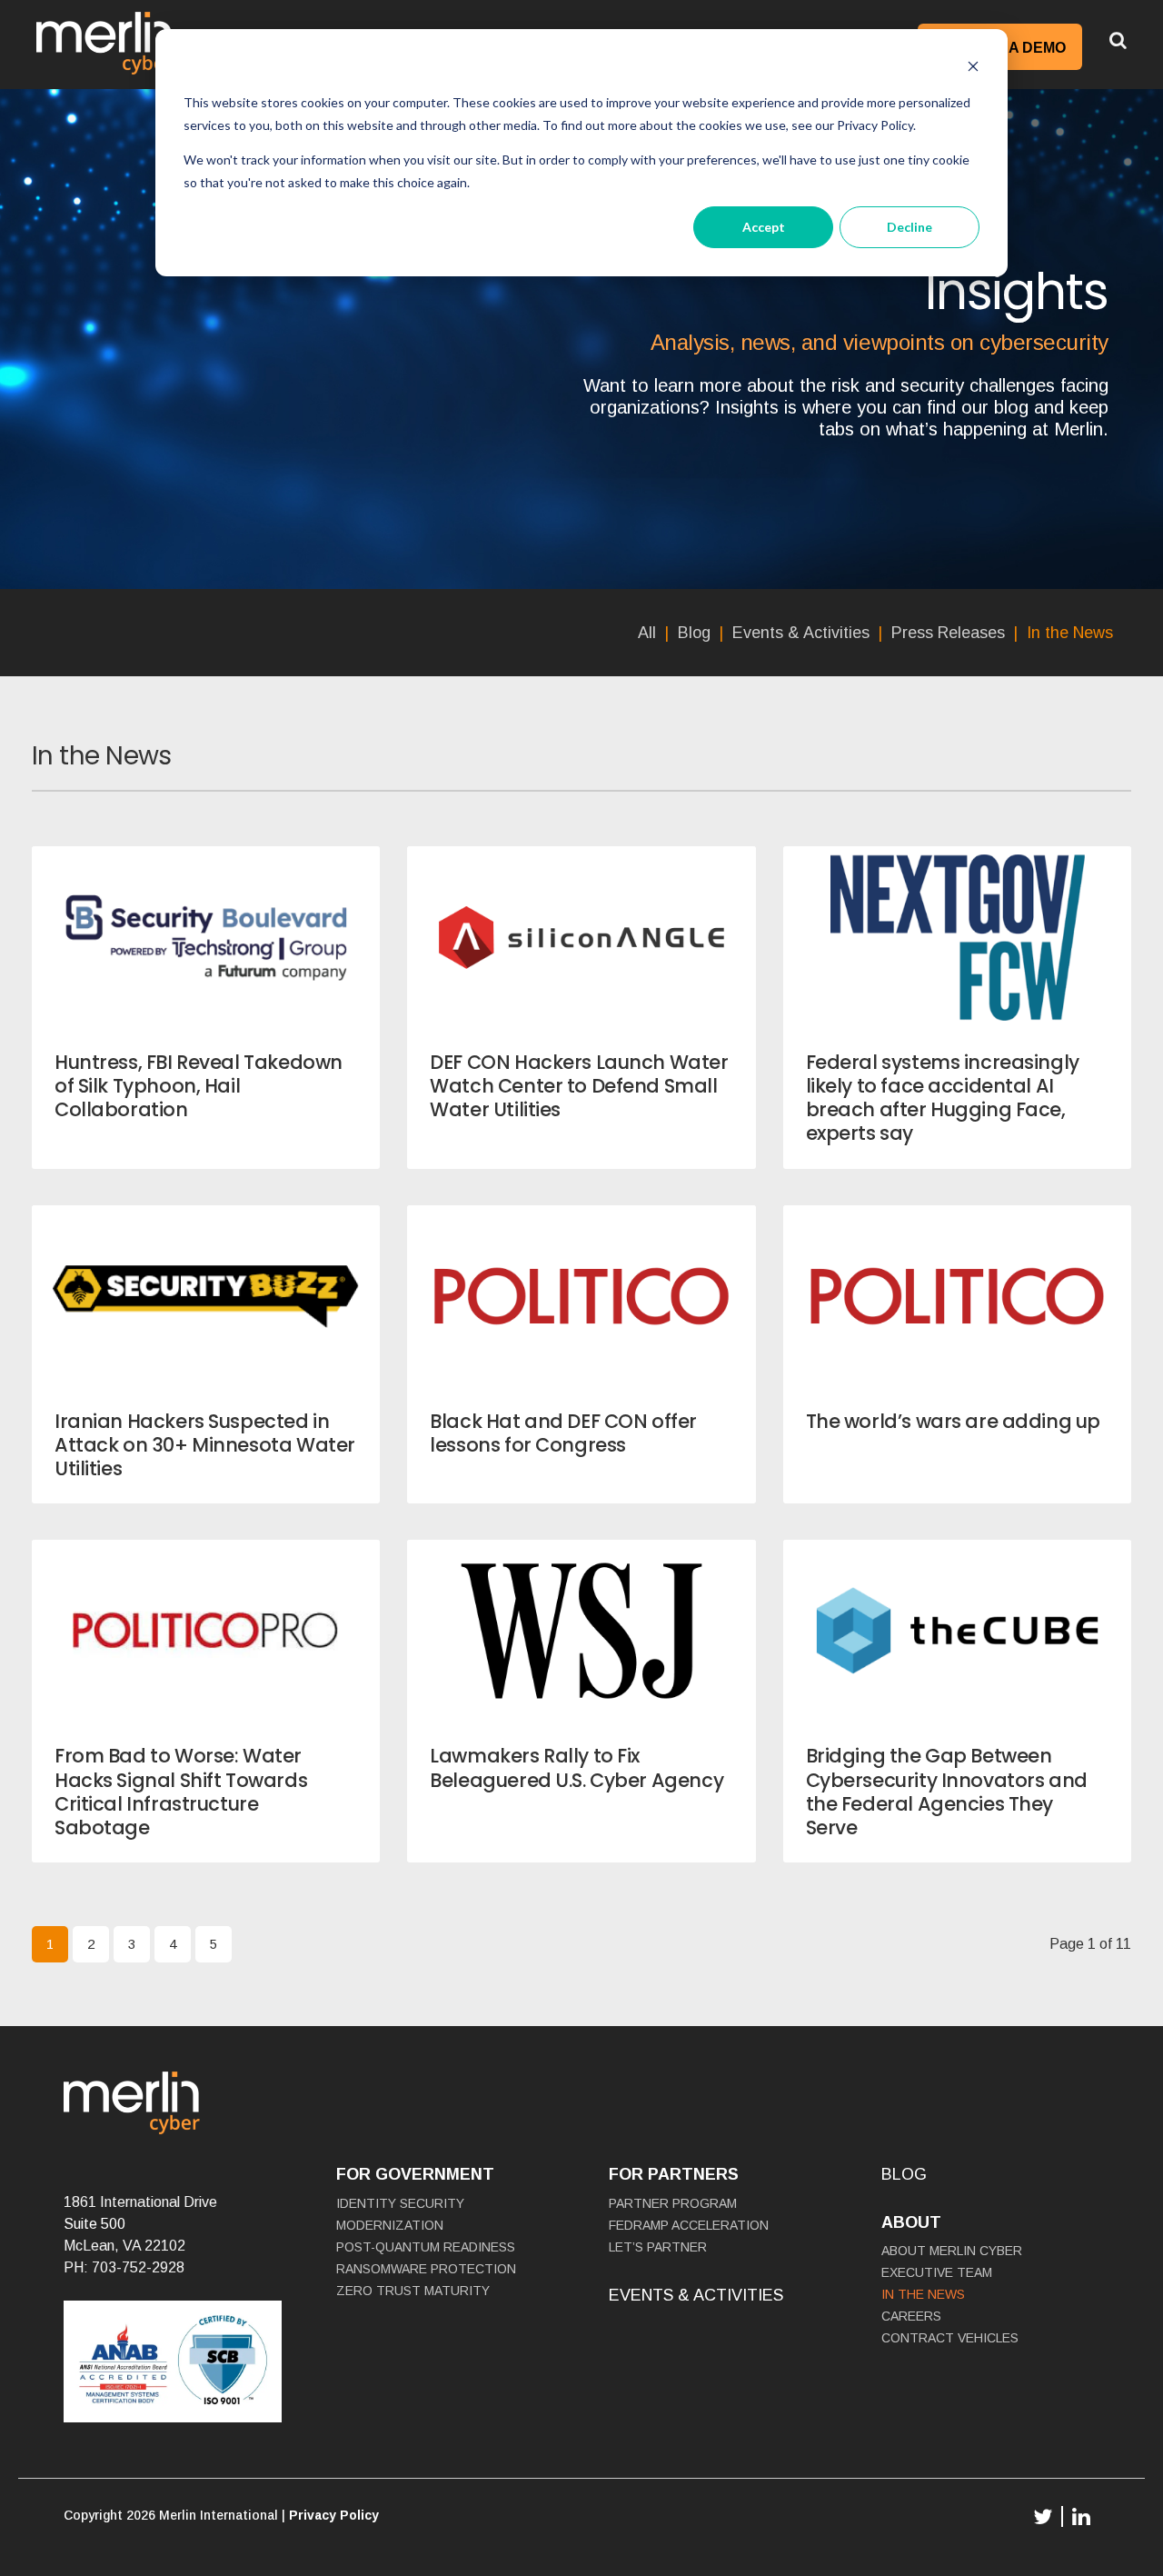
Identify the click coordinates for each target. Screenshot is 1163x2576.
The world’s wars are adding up (953, 1421)
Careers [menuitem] (911, 2316)
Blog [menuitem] (694, 633)
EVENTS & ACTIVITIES (696, 2295)
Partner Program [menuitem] (673, 2203)
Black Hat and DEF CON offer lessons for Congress (563, 1433)
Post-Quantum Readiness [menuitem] (426, 2247)
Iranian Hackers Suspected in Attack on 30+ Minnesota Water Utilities (205, 1445)
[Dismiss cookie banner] (973, 69)
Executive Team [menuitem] (937, 2272)
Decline (910, 227)
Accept (764, 227)
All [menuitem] (647, 633)
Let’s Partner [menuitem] (658, 2247)
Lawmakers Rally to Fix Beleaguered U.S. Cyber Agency (577, 1767)
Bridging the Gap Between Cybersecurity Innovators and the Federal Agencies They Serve (947, 1792)
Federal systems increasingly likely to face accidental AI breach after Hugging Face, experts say (943, 1098)
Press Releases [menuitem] (948, 633)
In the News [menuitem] (1070, 633)
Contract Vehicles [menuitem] (950, 2338)
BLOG (904, 2174)
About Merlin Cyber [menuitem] (952, 2251)
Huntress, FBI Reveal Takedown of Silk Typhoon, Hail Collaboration (199, 1086)
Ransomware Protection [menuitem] (426, 2269)
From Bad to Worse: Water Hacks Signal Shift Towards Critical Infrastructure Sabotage (181, 1792)
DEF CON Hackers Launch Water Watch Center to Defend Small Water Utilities (579, 1086)
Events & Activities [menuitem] (801, 633)
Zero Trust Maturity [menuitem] (413, 2291)
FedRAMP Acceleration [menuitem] (689, 2225)
